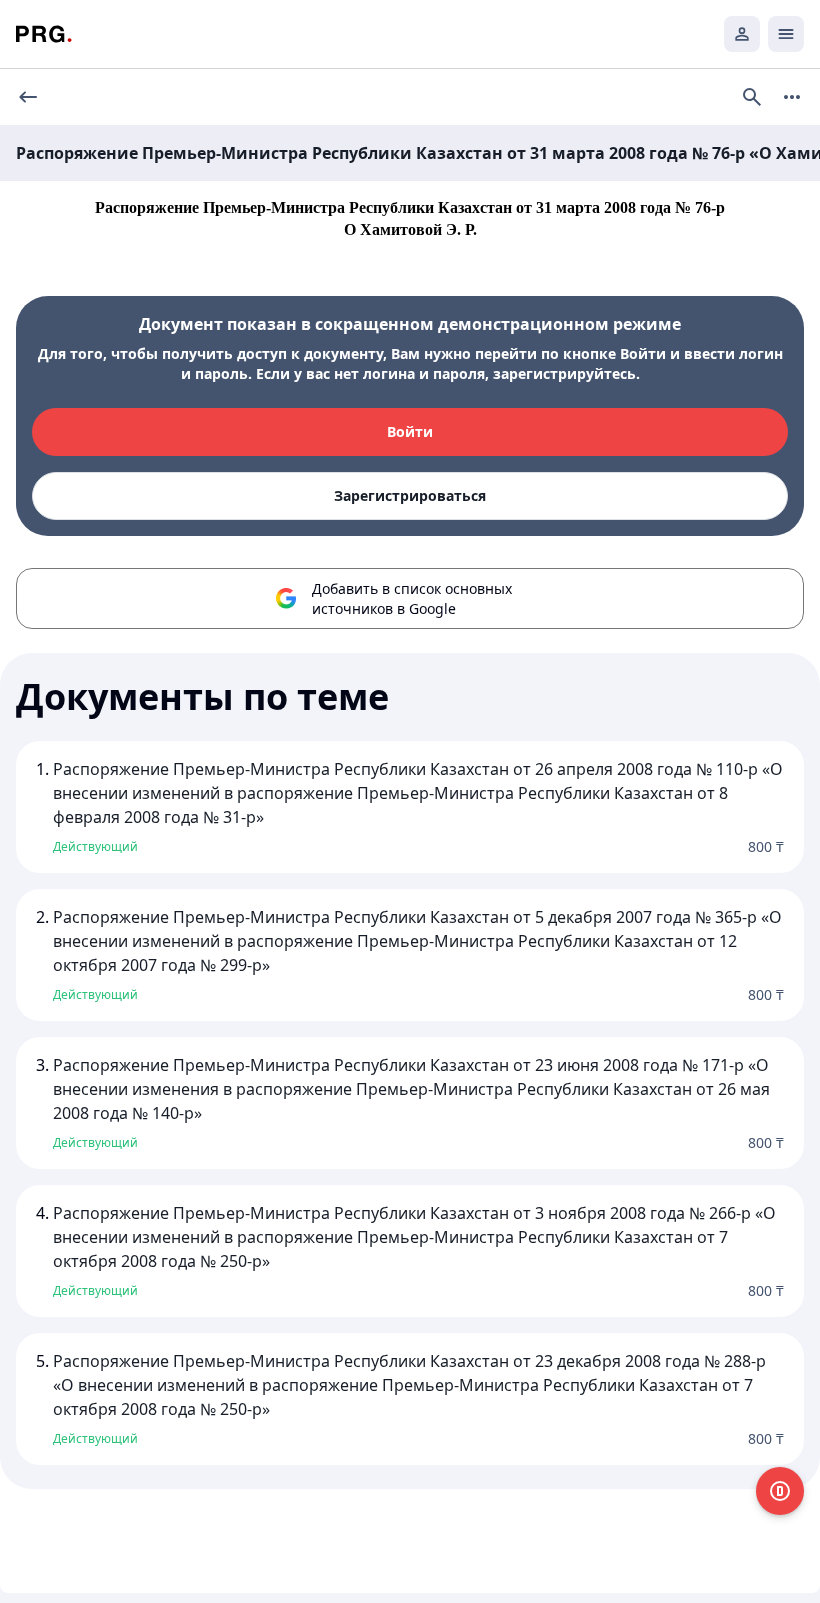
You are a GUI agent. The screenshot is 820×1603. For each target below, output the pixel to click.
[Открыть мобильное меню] (786, 34)
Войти (410, 431)
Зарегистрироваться (410, 495)
